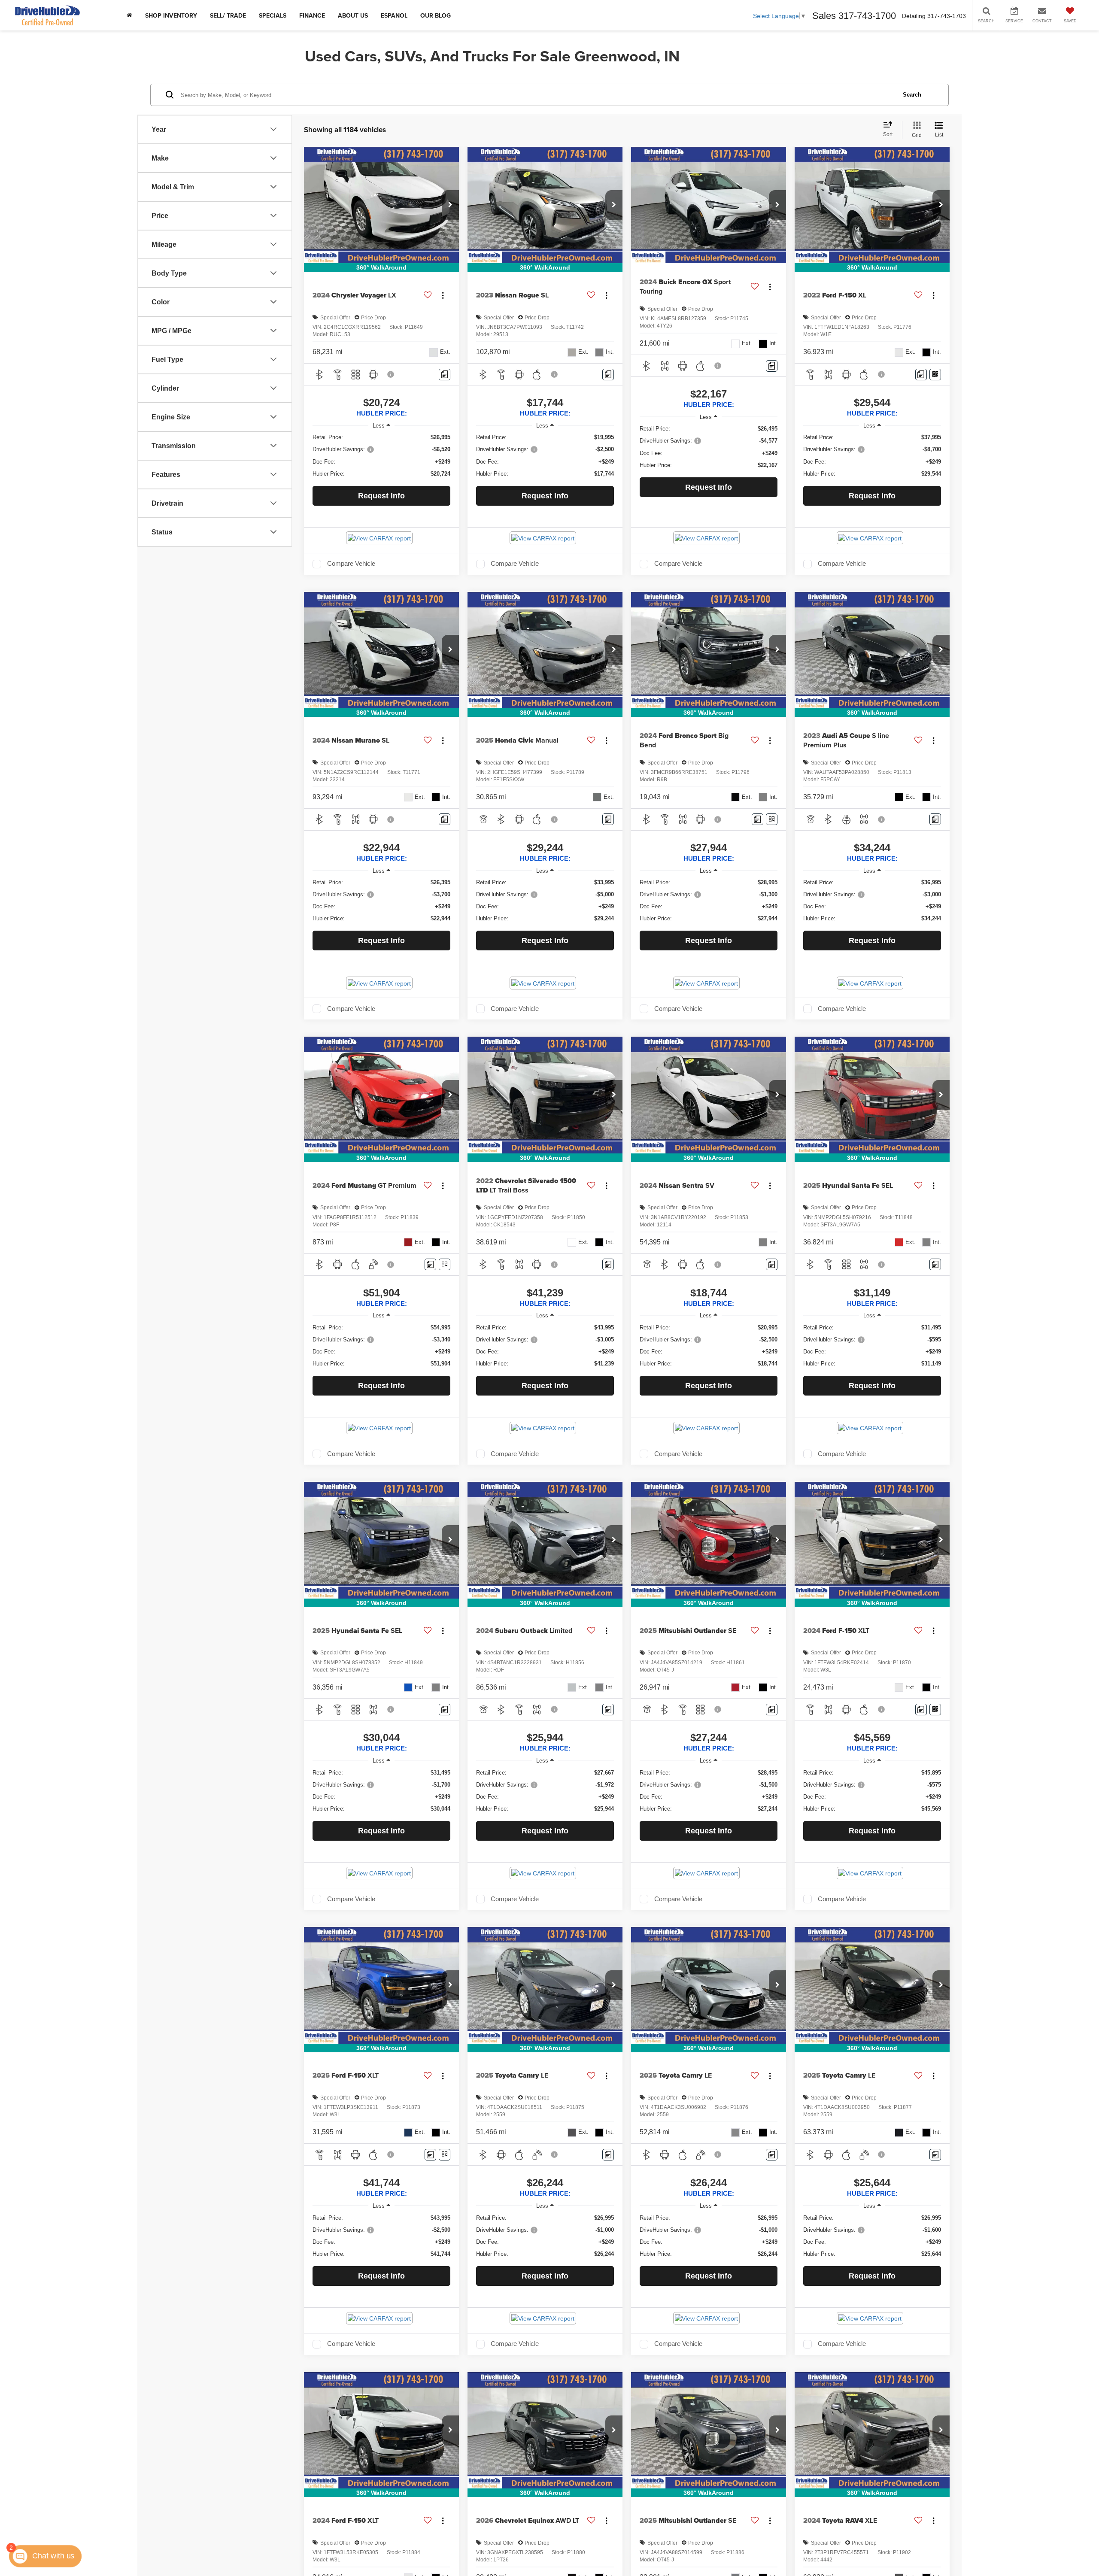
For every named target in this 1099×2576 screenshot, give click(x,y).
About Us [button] (353, 15)
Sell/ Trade (228, 15)
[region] (381, 455)
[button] (450, 205)
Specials (273, 15)
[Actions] (443, 296)
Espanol (394, 15)
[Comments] (445, 375)
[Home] (129, 15)
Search (912, 94)
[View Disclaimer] (391, 374)
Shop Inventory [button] (171, 15)
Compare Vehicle (351, 564)
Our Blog (436, 15)
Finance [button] (312, 15)
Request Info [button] (381, 496)
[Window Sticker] (935, 375)
